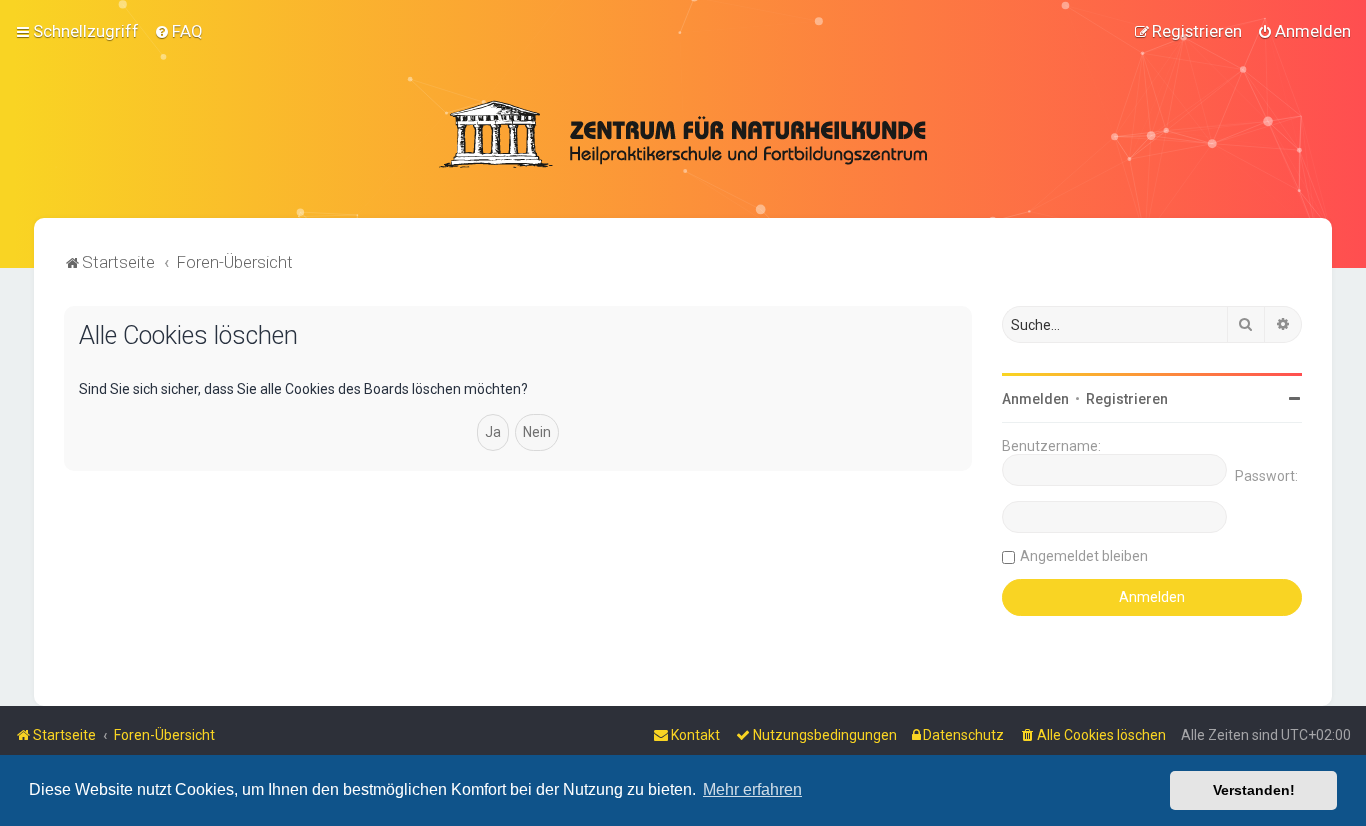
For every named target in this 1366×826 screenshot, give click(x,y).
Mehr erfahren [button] (752, 789)
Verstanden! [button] (1254, 790)
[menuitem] (178, 31)
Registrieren (1127, 399)
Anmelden (1035, 399)
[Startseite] (683, 134)
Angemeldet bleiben (1084, 556)
